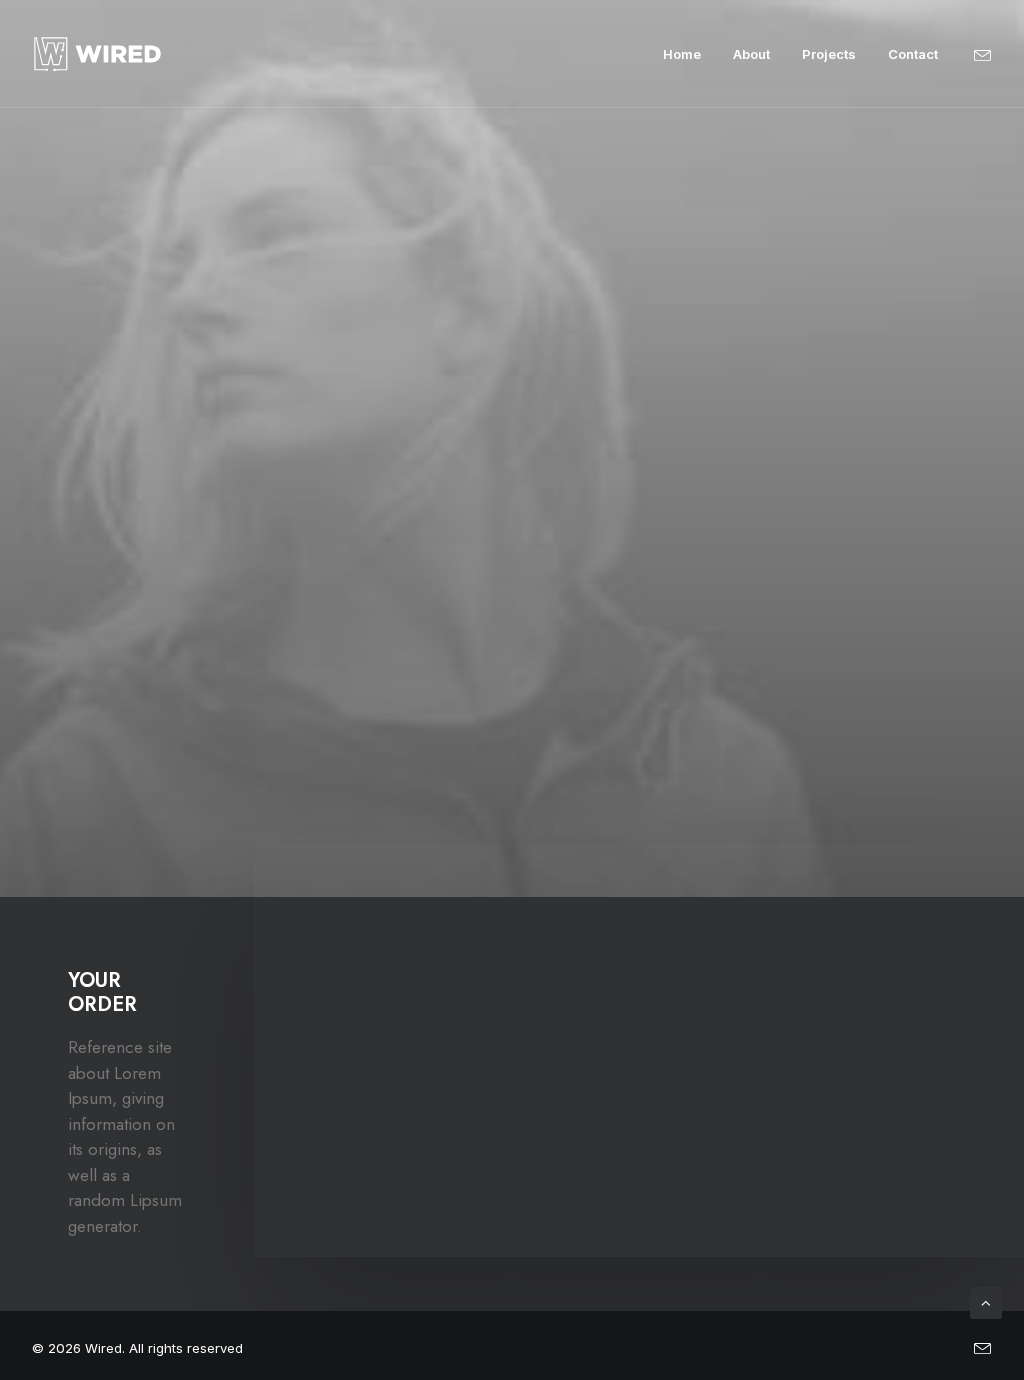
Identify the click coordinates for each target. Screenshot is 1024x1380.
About (751, 54)
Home (682, 54)
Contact (913, 54)
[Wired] (97, 54)
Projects (829, 54)
